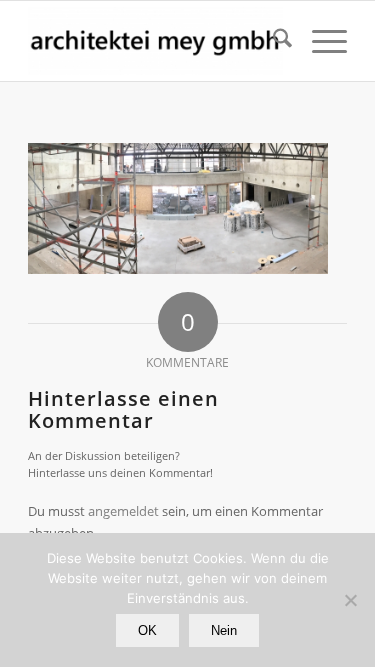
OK (147, 630)
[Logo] (155, 41)
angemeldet (123, 511)
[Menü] (319, 41)
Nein (224, 630)
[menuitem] (272, 41)
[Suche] (272, 41)
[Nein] (350, 600)
